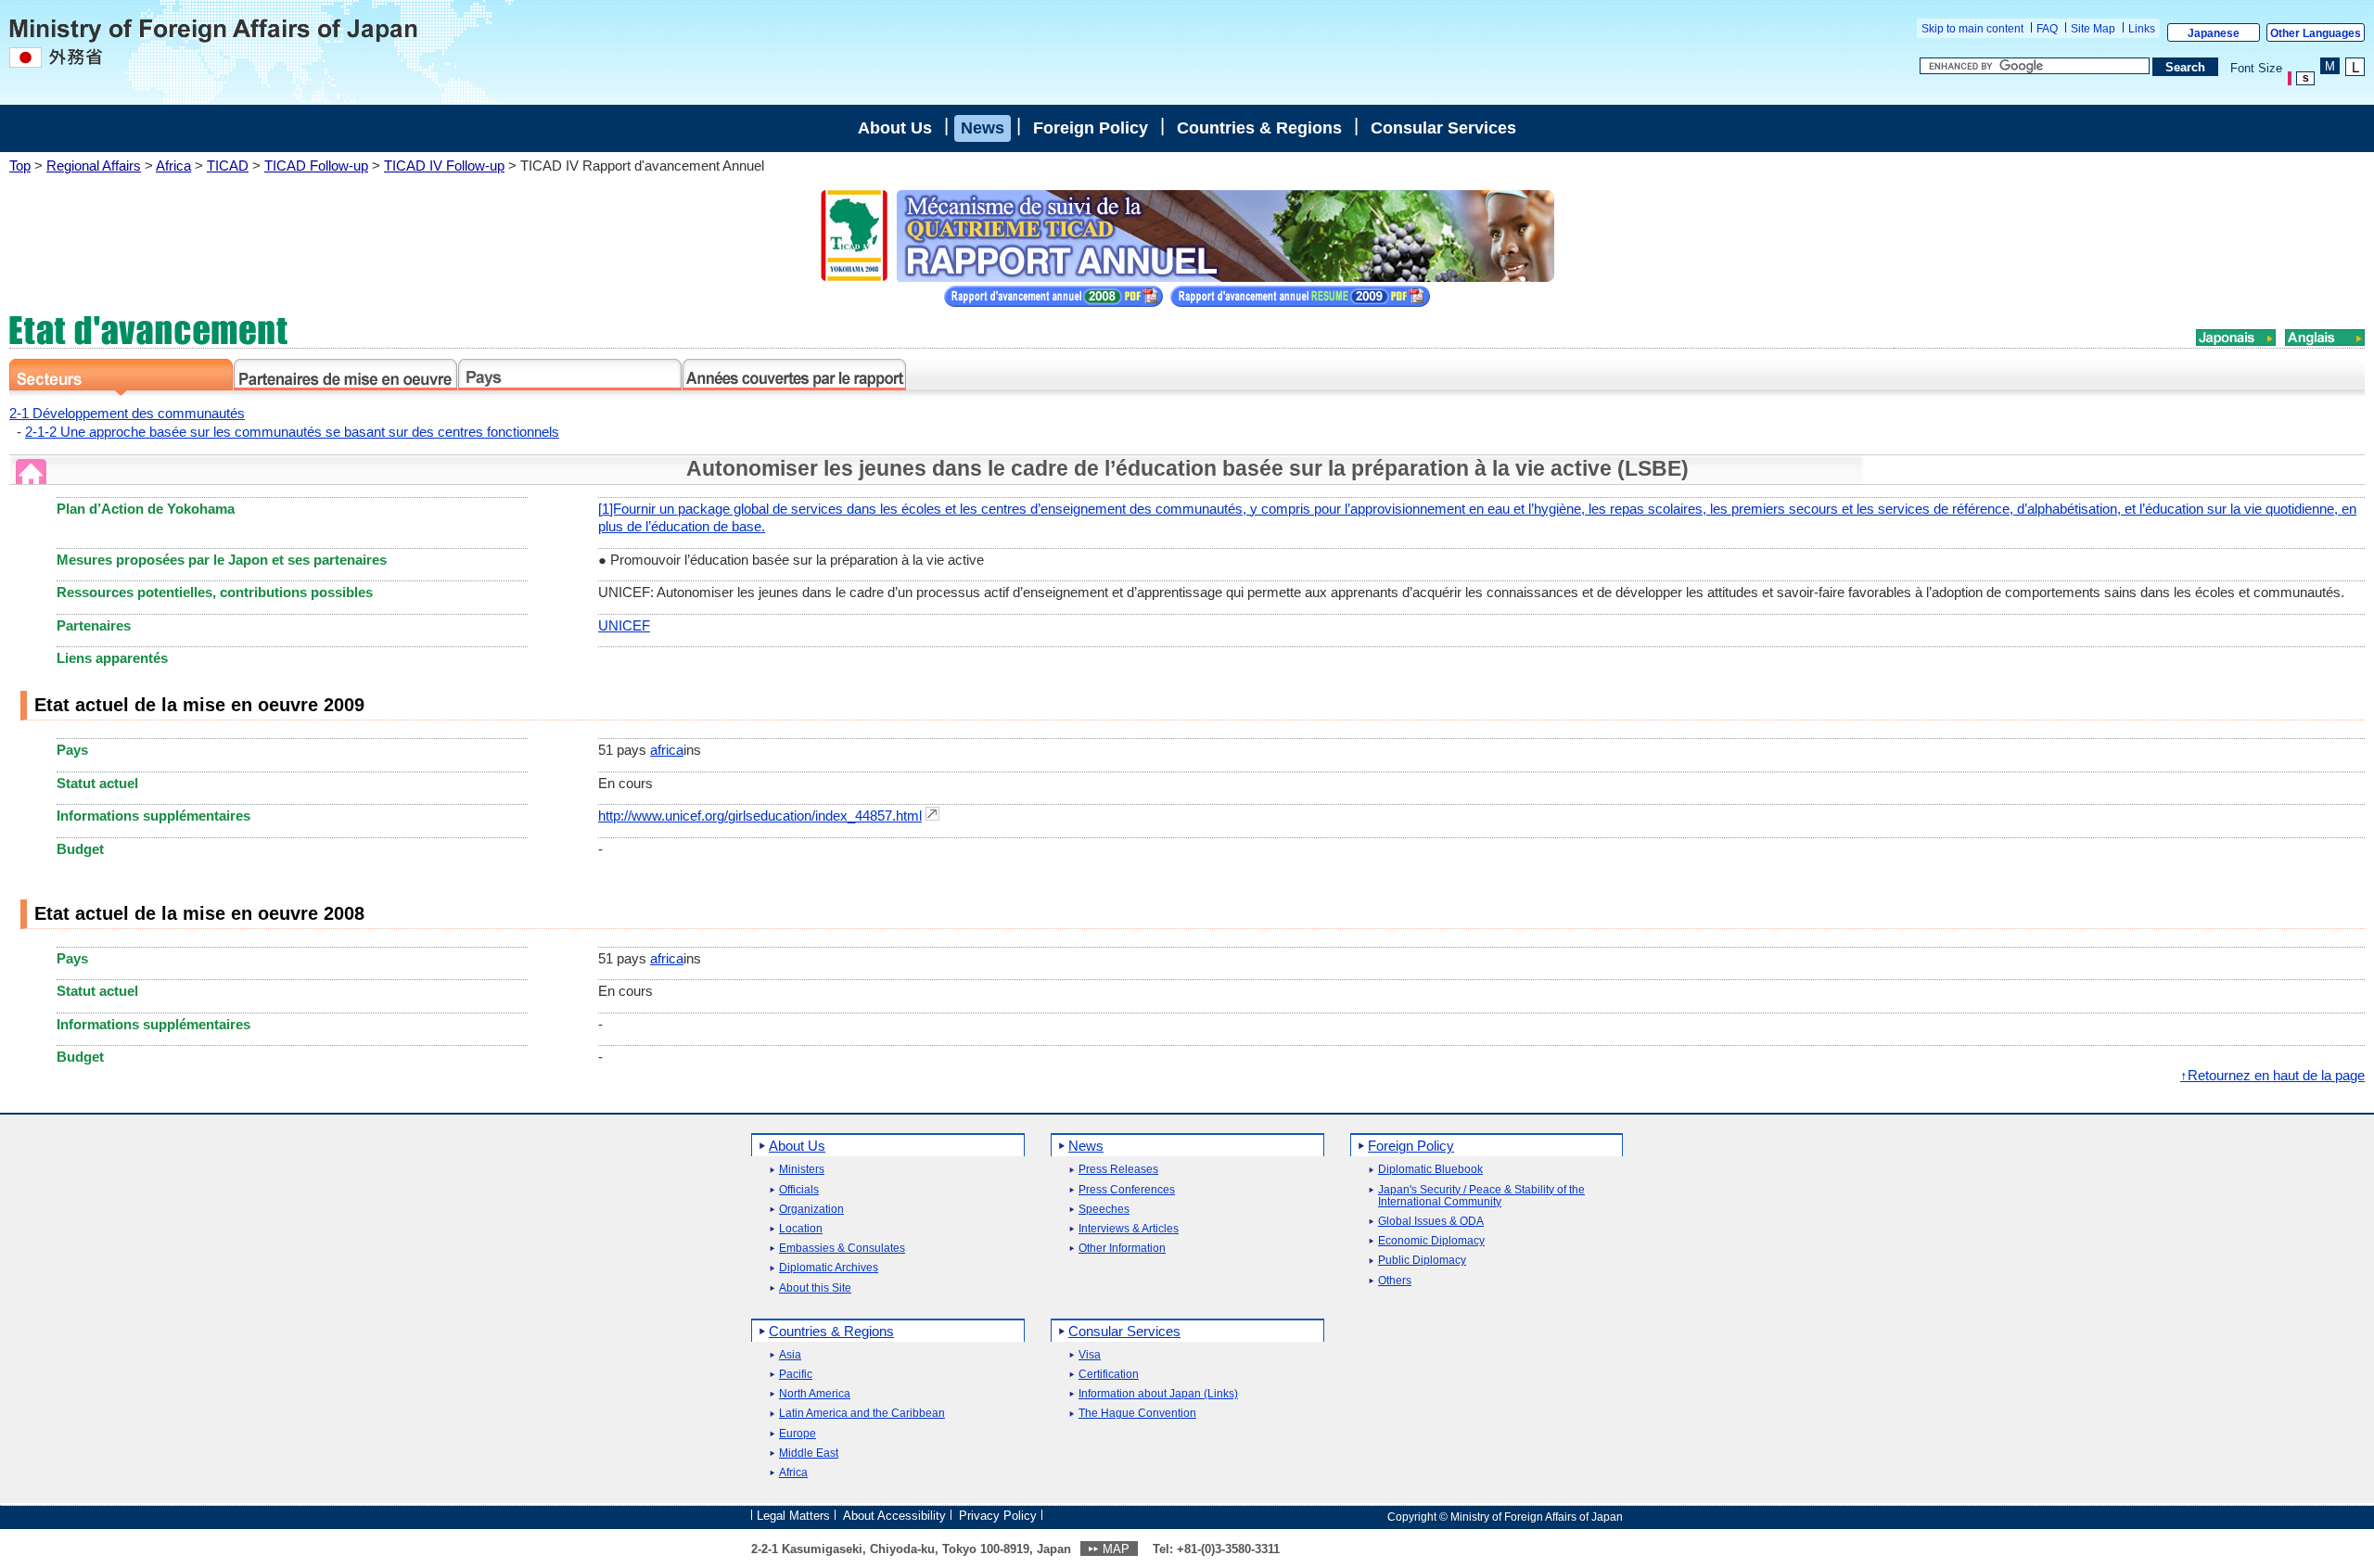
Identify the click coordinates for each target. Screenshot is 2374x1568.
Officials (799, 1190)
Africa (173, 166)
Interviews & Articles (1129, 1229)
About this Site (815, 1288)
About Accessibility (894, 1516)
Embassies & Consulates (842, 1249)
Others (1395, 1281)
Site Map (2093, 29)
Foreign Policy (1091, 128)
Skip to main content (1972, 29)
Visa (1090, 1355)
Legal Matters (793, 1516)
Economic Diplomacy (1431, 1241)
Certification (1109, 1375)
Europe (798, 1434)
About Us (895, 128)
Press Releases (1118, 1170)
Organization (811, 1210)
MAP (1116, 1549)
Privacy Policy (998, 1516)
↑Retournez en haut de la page (2272, 1075)
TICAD (228, 166)
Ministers (802, 1170)
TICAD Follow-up (316, 166)
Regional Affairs (94, 166)
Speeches (1104, 1210)
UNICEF (624, 625)
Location (801, 1229)
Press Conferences (1127, 1190)
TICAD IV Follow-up (444, 166)
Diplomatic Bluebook (1430, 1170)
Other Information (1122, 1249)
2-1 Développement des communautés (127, 413)
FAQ (2047, 29)
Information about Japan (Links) (1158, 1394)
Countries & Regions (1259, 128)
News (983, 128)
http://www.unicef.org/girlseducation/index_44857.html (760, 816)
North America (815, 1394)
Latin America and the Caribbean (862, 1414)
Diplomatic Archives (829, 1268)
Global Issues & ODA (1431, 1222)
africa (667, 750)
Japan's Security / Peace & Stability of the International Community (1481, 1196)
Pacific (796, 1375)
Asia (790, 1355)
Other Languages (2316, 33)
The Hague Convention (1137, 1414)
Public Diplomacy (1422, 1261)
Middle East (809, 1453)
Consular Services (1443, 128)
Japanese (2214, 33)
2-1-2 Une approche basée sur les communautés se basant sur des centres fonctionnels (292, 432)
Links (2142, 29)
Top (20, 166)
